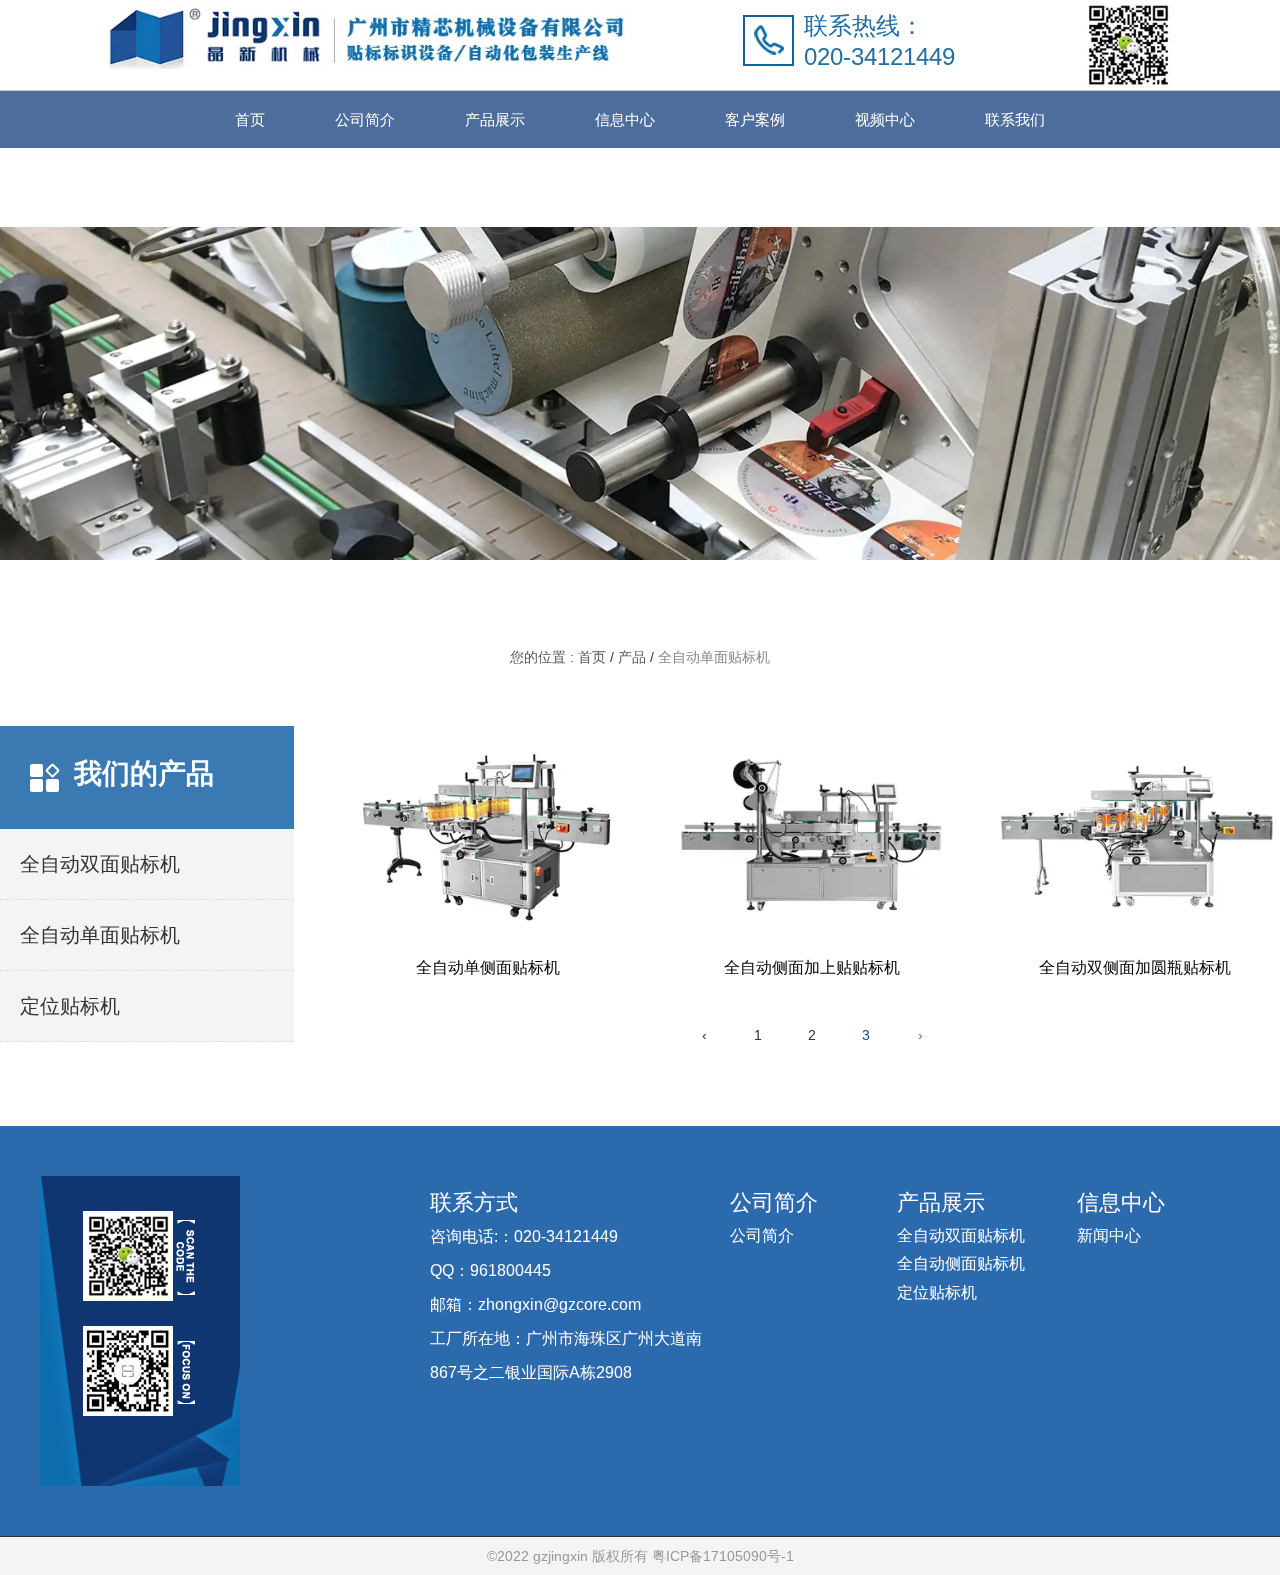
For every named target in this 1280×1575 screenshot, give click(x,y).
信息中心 (625, 119)
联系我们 (1015, 119)
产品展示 (495, 119)
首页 (250, 119)
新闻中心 (1109, 1235)
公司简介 (365, 119)
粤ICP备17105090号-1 (721, 1556)
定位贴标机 (937, 1292)
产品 (632, 658)
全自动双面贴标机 (961, 1235)
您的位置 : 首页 (560, 658)
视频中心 (885, 119)
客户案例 (755, 119)
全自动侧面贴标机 (961, 1263)
